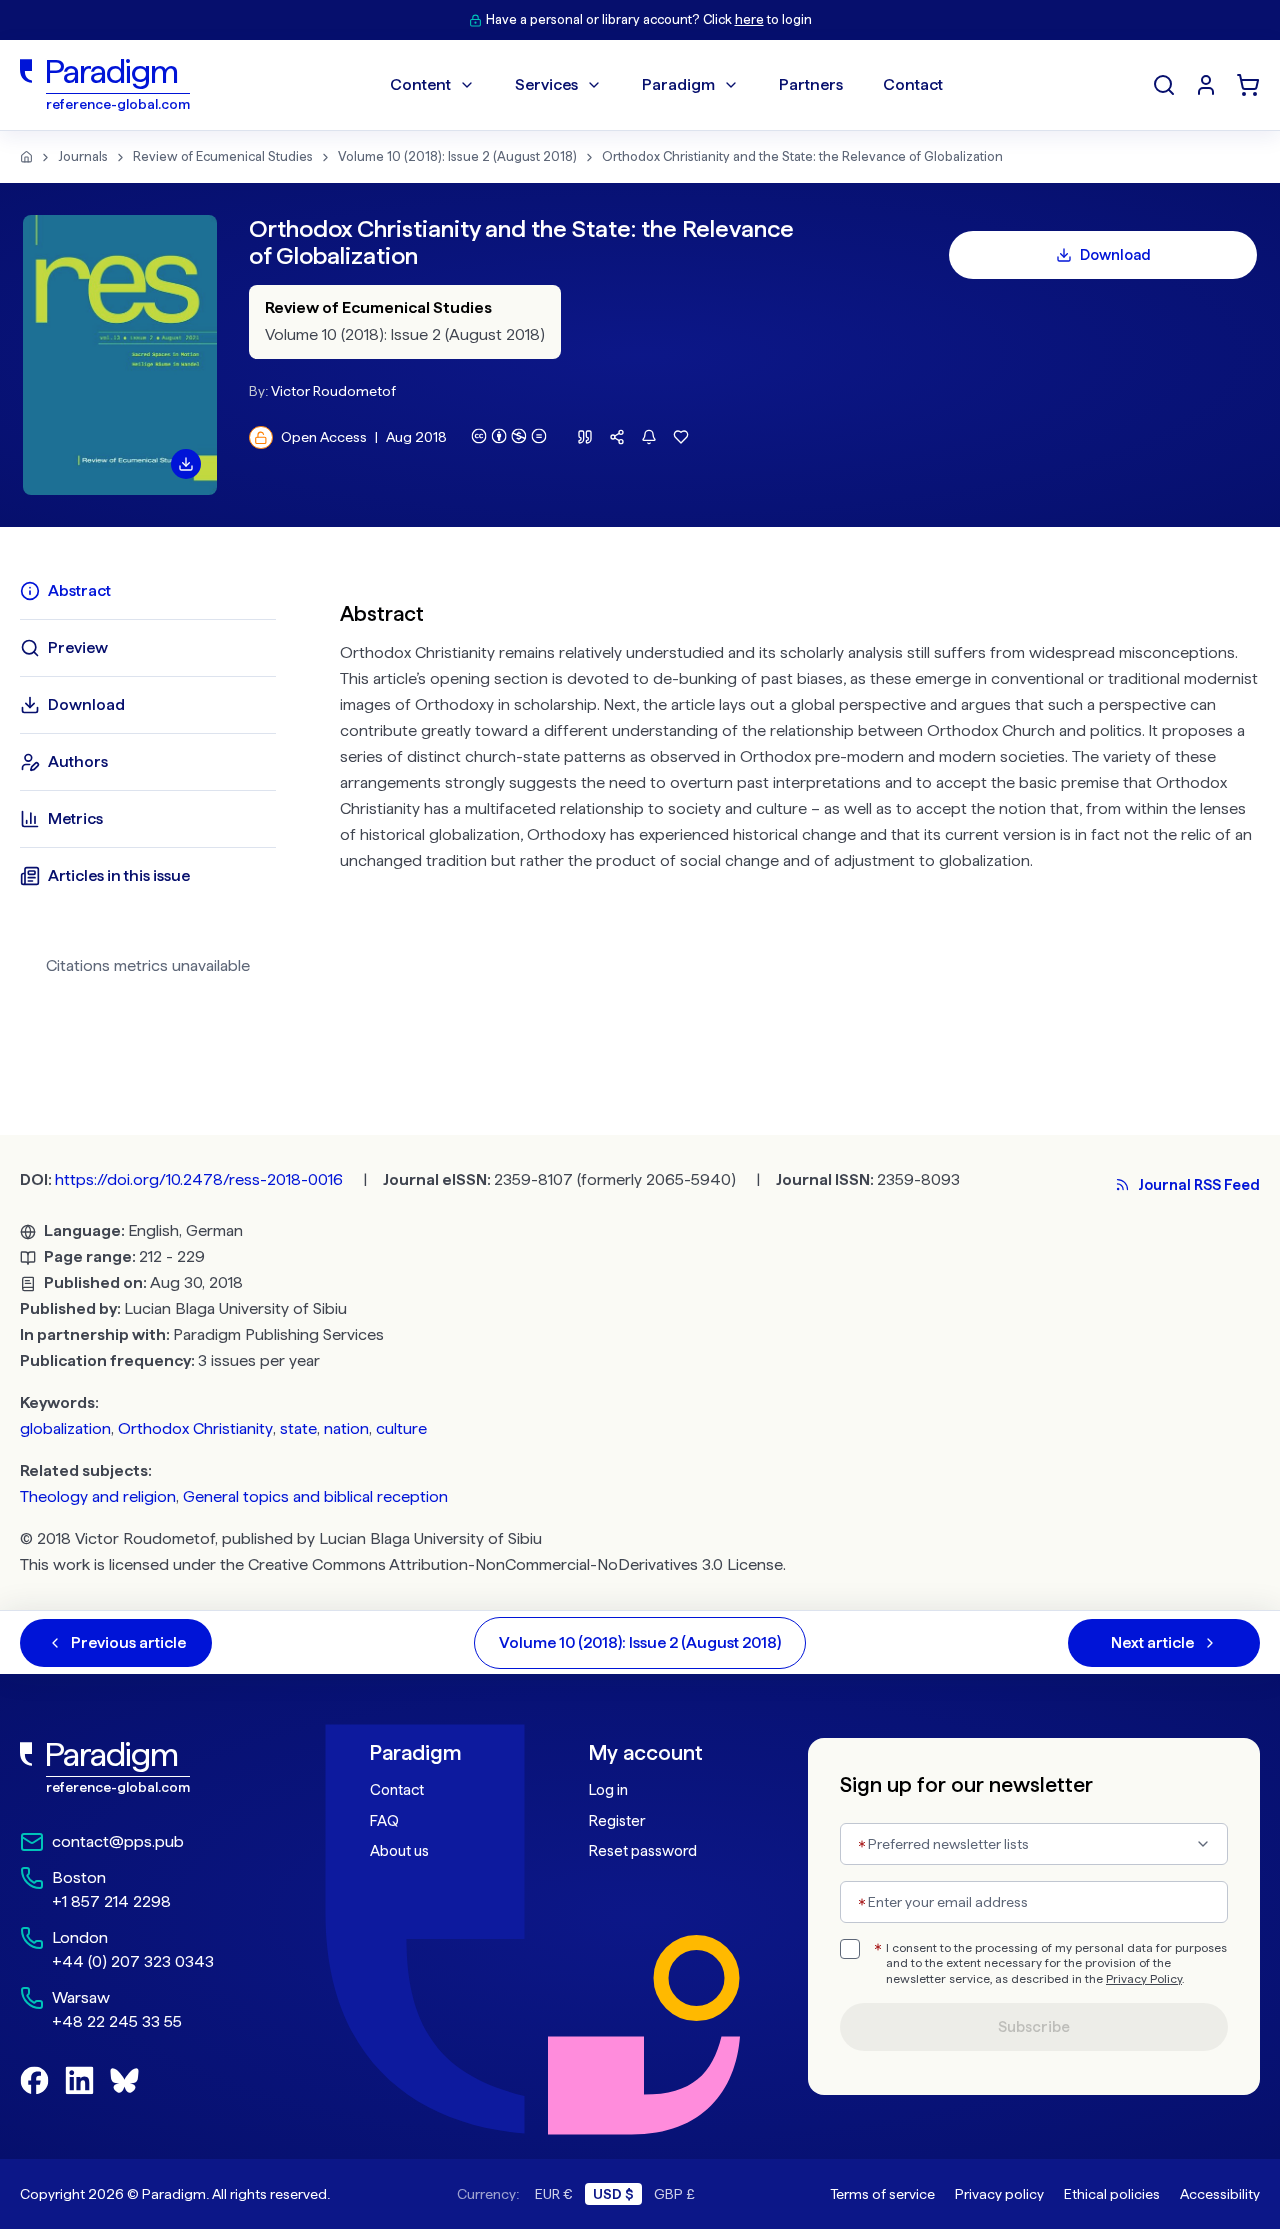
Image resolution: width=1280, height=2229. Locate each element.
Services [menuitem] (546, 84)
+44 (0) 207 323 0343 (133, 1961)
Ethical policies (1112, 2194)
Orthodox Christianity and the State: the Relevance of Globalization (802, 156)
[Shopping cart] (1248, 85)
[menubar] (666, 85)
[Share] (617, 437)
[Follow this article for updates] (649, 437)
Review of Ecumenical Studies (223, 156)
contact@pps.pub (118, 1841)
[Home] (26, 157)
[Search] (1164, 85)
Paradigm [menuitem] (678, 84)
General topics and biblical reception (315, 1496)
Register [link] (617, 1821)
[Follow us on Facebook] (34, 2080)
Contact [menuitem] (913, 84)
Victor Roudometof (333, 391)
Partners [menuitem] (811, 84)
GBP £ (674, 2194)
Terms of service (882, 2194)
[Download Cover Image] (186, 464)
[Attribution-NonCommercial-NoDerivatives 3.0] (509, 436)
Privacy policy (999, 2194)
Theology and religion (98, 1496)
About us (399, 1851)
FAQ (384, 1821)
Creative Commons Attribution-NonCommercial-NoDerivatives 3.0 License (515, 1564)
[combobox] (1034, 1844)
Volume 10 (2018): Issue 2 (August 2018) (457, 156)
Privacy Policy (1144, 1979)
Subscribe (1034, 2027)
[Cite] (585, 437)
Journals (83, 156)
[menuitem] (1206, 85)
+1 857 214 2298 (111, 1901)
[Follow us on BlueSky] (124, 2080)
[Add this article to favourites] (681, 437)
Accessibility (1220, 2194)
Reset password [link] (643, 1851)
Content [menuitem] (420, 84)
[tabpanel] (800, 785)
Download (1115, 255)
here (749, 19)
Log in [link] (608, 1790)
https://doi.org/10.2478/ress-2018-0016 (199, 1179)
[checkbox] (850, 1949)
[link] (151, 1768)
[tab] (148, 591)
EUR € (554, 2194)
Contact (397, 1790)
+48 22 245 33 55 (117, 2021)
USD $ (613, 2194)
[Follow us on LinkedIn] (79, 2080)
